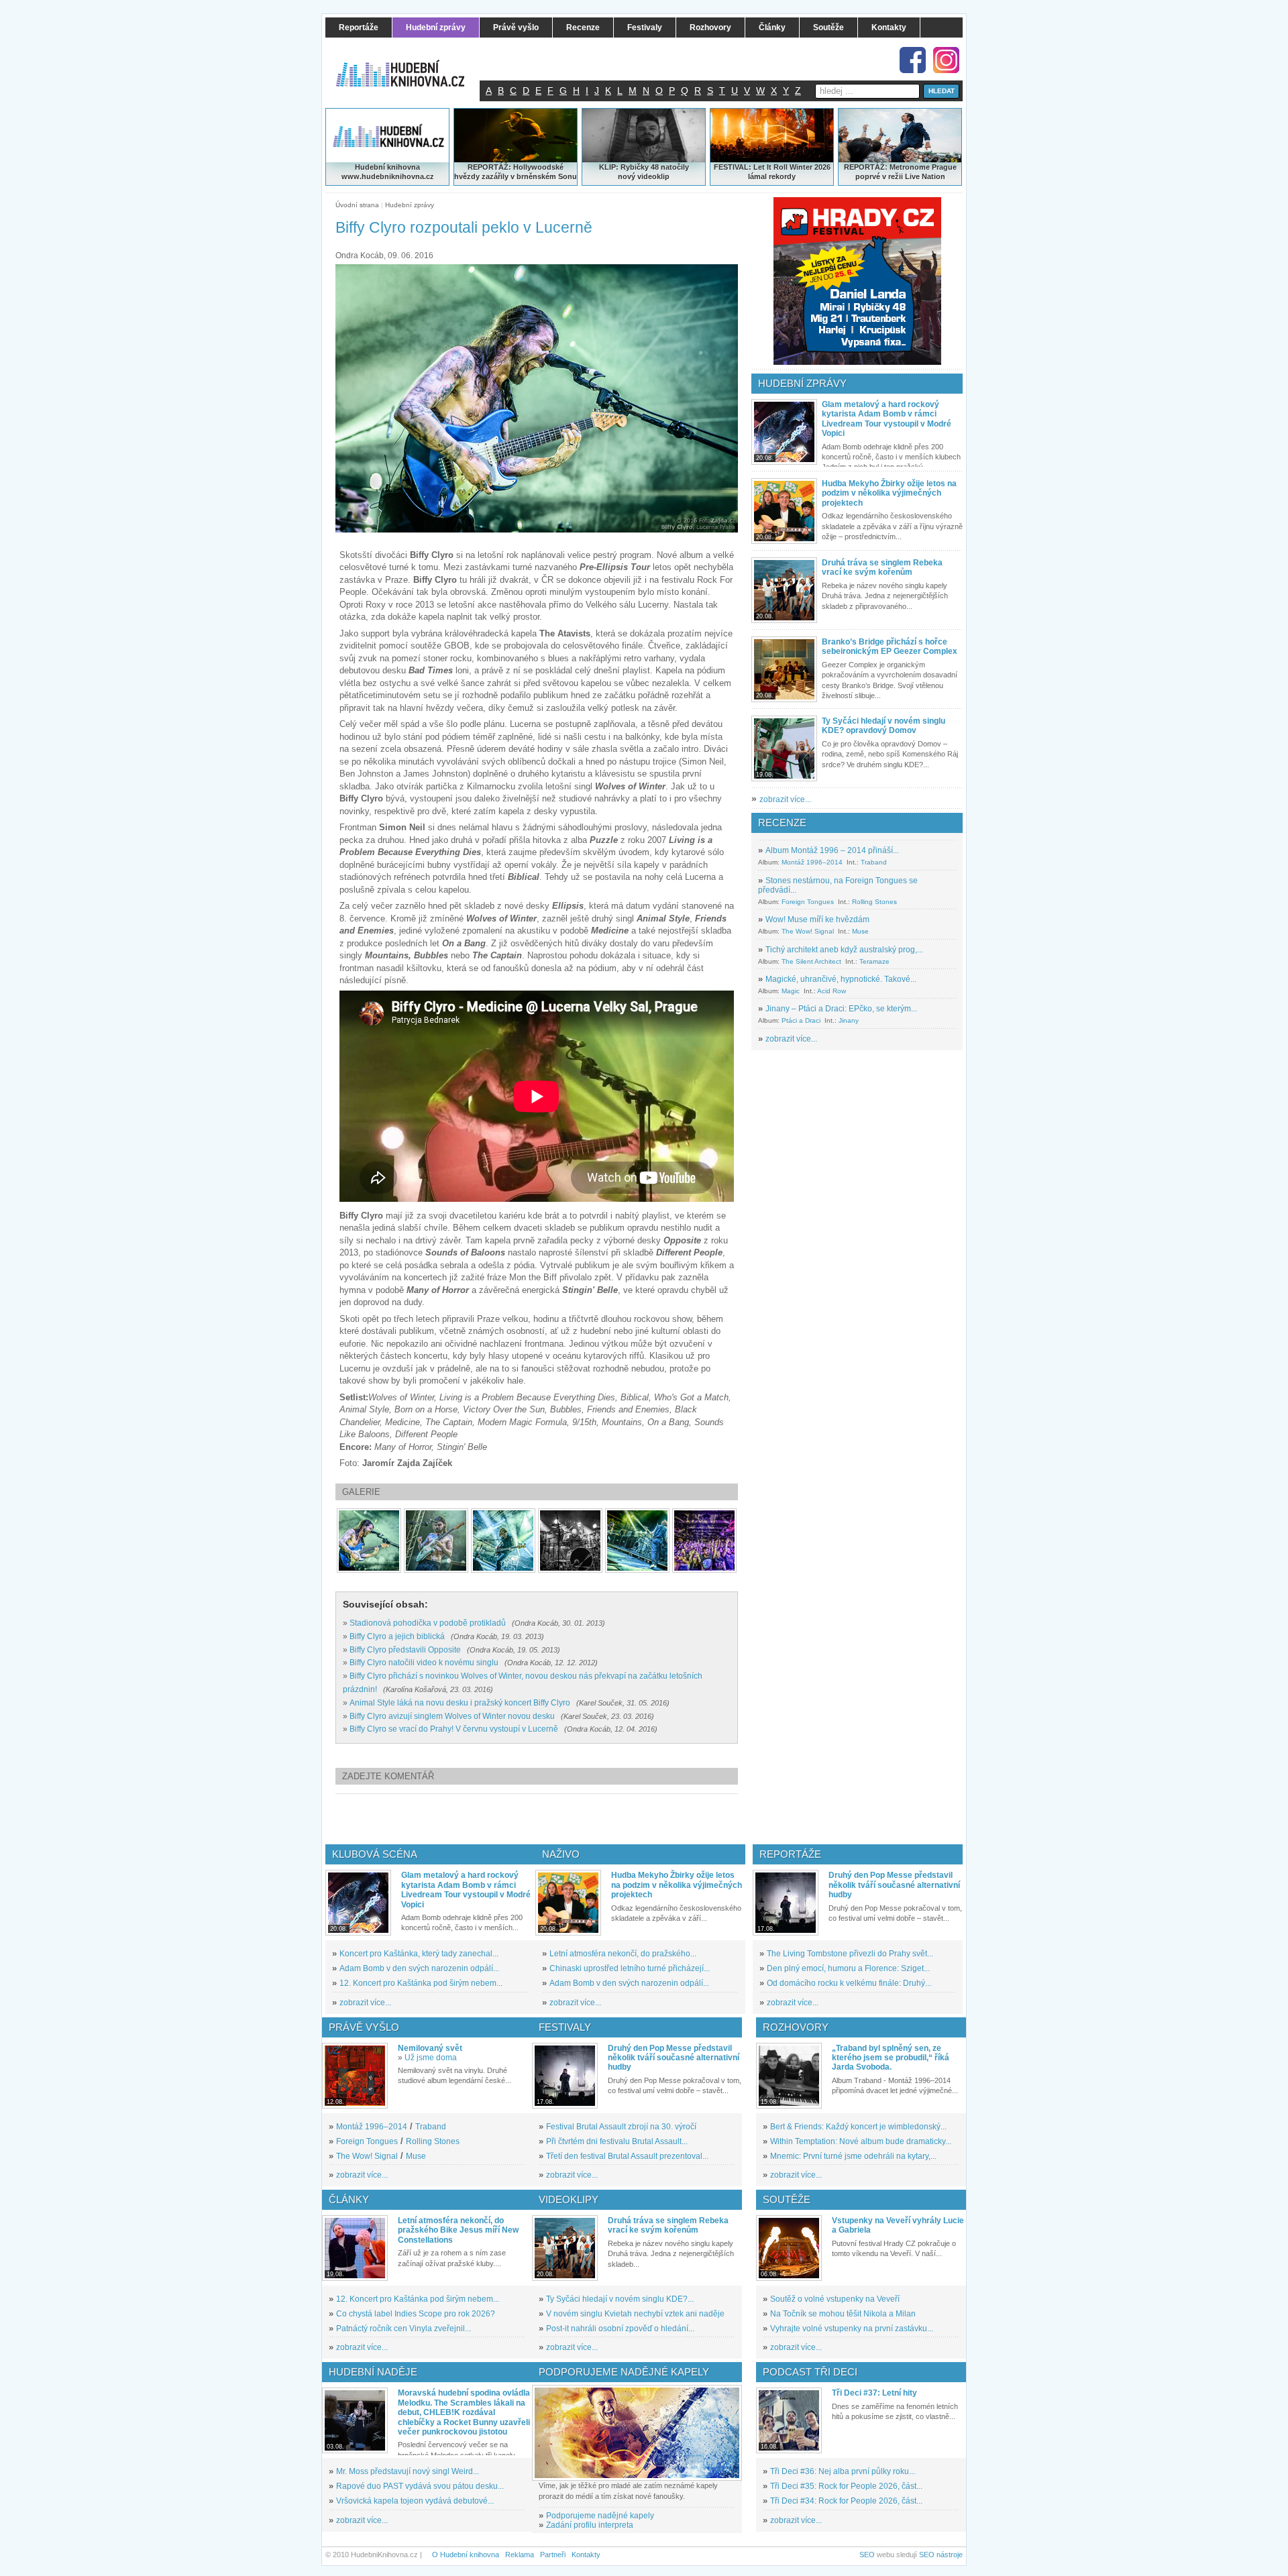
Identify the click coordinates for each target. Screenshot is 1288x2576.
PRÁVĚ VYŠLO (364, 2027)
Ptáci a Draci (801, 1020)
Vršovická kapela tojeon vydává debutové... (415, 2501)
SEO (867, 2555)
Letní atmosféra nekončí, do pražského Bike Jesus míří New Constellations (458, 2230)
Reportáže (790, 1854)
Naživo (561, 1854)
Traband (874, 862)
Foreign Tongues (808, 902)
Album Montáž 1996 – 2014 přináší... (832, 850)
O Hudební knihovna (466, 2555)
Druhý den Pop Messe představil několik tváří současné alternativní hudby (894, 1885)
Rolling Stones (874, 902)
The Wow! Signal (808, 931)
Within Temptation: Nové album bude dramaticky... (861, 2141)
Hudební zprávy (410, 205)
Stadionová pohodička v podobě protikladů (428, 1623)
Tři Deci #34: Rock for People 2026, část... (846, 2501)
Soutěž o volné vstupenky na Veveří (835, 2299)
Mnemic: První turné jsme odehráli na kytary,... (853, 2156)
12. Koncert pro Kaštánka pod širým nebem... (421, 1983)
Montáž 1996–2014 (812, 862)
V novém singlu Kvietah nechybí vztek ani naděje (635, 2314)
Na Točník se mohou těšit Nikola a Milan (843, 2314)
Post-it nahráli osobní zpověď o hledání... (620, 2329)
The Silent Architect (811, 961)
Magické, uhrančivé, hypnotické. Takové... (841, 979)
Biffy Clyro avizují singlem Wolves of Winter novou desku (452, 1716)
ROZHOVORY (796, 2027)
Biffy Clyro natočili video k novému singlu (424, 1663)
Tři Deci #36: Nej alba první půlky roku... (843, 2471)
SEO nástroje (941, 2555)
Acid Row (831, 991)
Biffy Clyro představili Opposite (405, 1650)
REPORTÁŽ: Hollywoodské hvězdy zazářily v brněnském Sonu (516, 172)
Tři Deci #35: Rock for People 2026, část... (846, 2486)
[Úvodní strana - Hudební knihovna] (409, 65)
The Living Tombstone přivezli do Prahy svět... (850, 1954)
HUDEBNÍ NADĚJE (373, 2372)
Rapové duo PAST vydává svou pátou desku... (420, 2486)
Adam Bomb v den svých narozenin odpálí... (419, 1968)
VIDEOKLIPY (569, 2199)
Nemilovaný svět (430, 2048)
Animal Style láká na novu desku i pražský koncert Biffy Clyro (460, 1703)
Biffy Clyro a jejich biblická (397, 1636)
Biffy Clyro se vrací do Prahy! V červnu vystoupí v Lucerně (454, 1729)
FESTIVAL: (733, 167)
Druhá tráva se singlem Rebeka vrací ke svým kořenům (882, 567)
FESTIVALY (565, 2027)
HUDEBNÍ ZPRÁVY (802, 383)
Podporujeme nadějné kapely (600, 2516)
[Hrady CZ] (857, 281)
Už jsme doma (431, 2058)
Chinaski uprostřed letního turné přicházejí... (630, 1968)
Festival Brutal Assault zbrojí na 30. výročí (621, 2127)
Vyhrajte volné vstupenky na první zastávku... (852, 2329)
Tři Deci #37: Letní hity (874, 2393)
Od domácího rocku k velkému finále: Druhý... (849, 1983)
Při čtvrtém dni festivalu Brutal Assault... (617, 2141)
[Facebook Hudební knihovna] (913, 60)
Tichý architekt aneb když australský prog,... (844, 950)
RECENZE (782, 823)
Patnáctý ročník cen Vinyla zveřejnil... (404, 2329)
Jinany (849, 1020)
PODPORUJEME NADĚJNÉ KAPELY (624, 2372)
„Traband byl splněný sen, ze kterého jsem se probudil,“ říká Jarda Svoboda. (891, 2058)
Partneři (553, 2555)
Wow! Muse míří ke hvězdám (817, 919)
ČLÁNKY (349, 2199)
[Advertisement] (559, 1819)
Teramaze (874, 961)
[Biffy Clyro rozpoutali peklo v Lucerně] (369, 1541)
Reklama (520, 2555)
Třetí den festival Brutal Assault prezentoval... (627, 2156)
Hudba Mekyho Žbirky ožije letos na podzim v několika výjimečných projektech (889, 493)
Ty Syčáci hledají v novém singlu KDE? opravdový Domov (883, 726)
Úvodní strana (357, 205)
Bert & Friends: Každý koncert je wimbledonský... (858, 2127)
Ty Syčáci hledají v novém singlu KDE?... (620, 2299)
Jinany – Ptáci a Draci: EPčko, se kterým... (841, 1009)
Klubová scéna (375, 1854)
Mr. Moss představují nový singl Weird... (408, 2471)
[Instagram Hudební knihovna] (946, 60)
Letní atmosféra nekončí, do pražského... (623, 1954)
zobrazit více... (785, 799)
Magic (791, 991)
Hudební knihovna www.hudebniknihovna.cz (388, 172)
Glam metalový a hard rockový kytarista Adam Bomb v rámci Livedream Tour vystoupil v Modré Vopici (887, 419)
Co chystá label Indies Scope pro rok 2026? (416, 2314)
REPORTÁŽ (864, 167)
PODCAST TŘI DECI (810, 2372)
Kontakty (586, 2555)
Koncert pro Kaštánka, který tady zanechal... (419, 1954)
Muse (860, 931)
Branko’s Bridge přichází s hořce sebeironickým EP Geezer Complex (890, 647)
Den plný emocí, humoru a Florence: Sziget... (848, 1968)
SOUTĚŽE (787, 2199)
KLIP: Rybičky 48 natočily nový (644, 172)
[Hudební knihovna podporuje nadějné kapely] (637, 2433)
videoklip (653, 176)
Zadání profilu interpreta (590, 2525)
